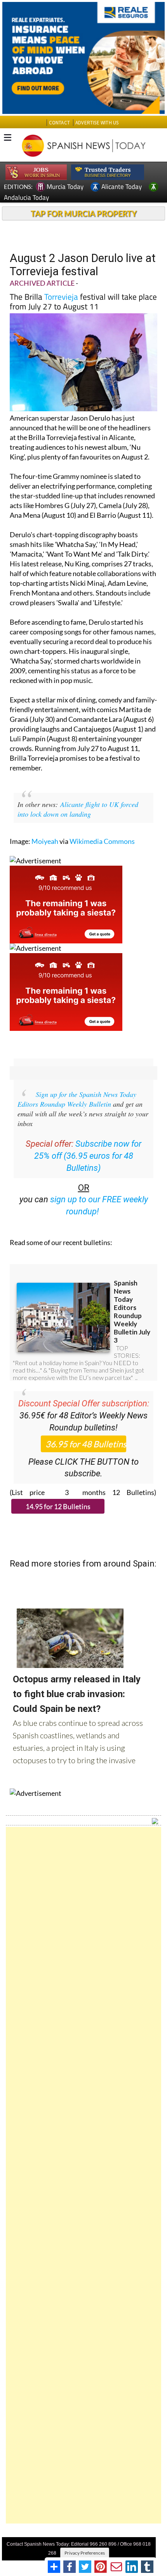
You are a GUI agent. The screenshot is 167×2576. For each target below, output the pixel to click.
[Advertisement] (83, 2175)
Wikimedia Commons (102, 841)
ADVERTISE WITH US (97, 123)
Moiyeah (45, 841)
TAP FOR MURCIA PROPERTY (84, 213)
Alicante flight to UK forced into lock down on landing (78, 809)
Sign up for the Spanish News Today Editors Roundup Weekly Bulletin (77, 1099)
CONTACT (59, 123)
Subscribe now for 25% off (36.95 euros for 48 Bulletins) (88, 1156)
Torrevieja (61, 297)
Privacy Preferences (85, 2553)
